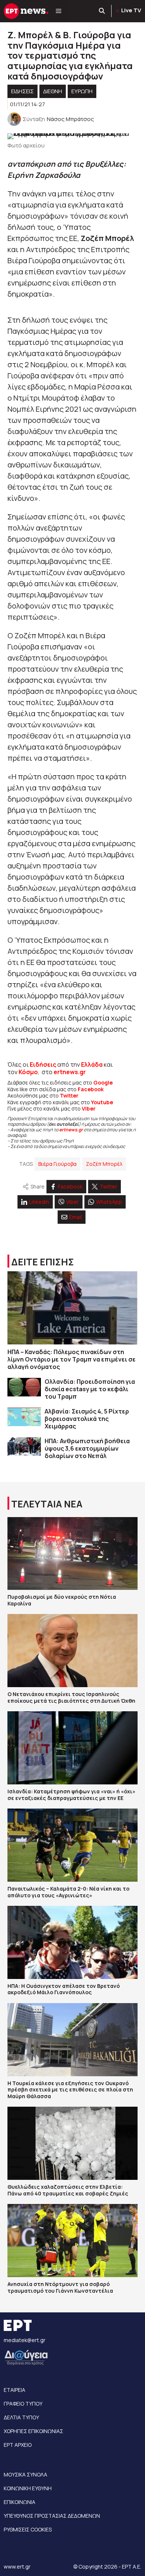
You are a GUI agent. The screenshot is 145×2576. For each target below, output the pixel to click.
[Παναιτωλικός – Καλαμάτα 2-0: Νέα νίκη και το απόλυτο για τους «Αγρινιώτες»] (72, 1845)
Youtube (102, 1102)
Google (103, 1082)
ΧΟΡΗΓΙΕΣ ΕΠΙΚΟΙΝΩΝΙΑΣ (33, 2431)
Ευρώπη (82, 91)
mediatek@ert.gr (25, 2340)
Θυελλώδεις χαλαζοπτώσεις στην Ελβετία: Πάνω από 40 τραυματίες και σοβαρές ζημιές (68, 2190)
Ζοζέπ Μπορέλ (104, 1164)
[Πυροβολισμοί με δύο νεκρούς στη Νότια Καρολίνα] (72, 1554)
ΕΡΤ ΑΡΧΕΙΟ (18, 2445)
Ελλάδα (92, 1064)
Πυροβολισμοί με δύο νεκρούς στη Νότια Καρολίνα (62, 1600)
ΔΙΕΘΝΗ (53, 91)
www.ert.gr (17, 2567)
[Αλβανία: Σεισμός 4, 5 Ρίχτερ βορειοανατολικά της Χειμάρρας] (24, 1417)
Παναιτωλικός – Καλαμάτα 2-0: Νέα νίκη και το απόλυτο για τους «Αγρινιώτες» (68, 1892)
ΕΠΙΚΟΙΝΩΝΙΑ (20, 2502)
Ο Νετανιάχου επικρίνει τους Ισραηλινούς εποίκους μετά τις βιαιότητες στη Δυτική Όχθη (71, 1697)
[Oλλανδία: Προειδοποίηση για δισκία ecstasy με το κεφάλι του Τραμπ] (24, 1387)
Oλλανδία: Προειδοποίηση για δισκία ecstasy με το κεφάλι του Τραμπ (90, 1389)
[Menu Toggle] (59, 11)
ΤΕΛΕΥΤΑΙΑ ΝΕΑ (47, 1504)
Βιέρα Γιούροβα (57, 1164)
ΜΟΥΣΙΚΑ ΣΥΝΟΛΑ (25, 2474)
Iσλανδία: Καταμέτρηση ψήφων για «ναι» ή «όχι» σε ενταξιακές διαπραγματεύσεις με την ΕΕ (71, 1795)
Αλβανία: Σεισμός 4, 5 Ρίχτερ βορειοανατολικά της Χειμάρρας (87, 1419)
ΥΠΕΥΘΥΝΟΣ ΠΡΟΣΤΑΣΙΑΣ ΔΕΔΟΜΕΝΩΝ (52, 2516)
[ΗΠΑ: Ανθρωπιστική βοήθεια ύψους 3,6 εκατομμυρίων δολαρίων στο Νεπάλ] (24, 1447)
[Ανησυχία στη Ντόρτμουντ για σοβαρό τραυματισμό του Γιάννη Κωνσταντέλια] (72, 2241)
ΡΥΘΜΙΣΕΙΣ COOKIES (28, 2529)
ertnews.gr (71, 1130)
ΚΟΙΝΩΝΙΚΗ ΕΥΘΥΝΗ (28, 2488)
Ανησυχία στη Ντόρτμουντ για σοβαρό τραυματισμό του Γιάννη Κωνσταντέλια (60, 2287)
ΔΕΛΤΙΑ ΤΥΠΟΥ (21, 2417)
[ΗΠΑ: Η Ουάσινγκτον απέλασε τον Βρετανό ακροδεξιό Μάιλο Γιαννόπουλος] (72, 1942)
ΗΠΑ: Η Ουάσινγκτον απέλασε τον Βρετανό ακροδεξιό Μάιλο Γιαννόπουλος (64, 1989)
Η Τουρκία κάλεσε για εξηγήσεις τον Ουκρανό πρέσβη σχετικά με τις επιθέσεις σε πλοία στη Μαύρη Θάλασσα (70, 2090)
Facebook (91, 1089)
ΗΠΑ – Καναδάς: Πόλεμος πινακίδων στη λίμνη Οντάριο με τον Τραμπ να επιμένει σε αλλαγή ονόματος (72, 1359)
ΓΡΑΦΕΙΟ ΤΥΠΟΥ (23, 2404)
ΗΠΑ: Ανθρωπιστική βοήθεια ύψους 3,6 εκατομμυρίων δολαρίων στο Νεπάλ (87, 1448)
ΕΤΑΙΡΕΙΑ (14, 2390)
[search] (102, 11)
